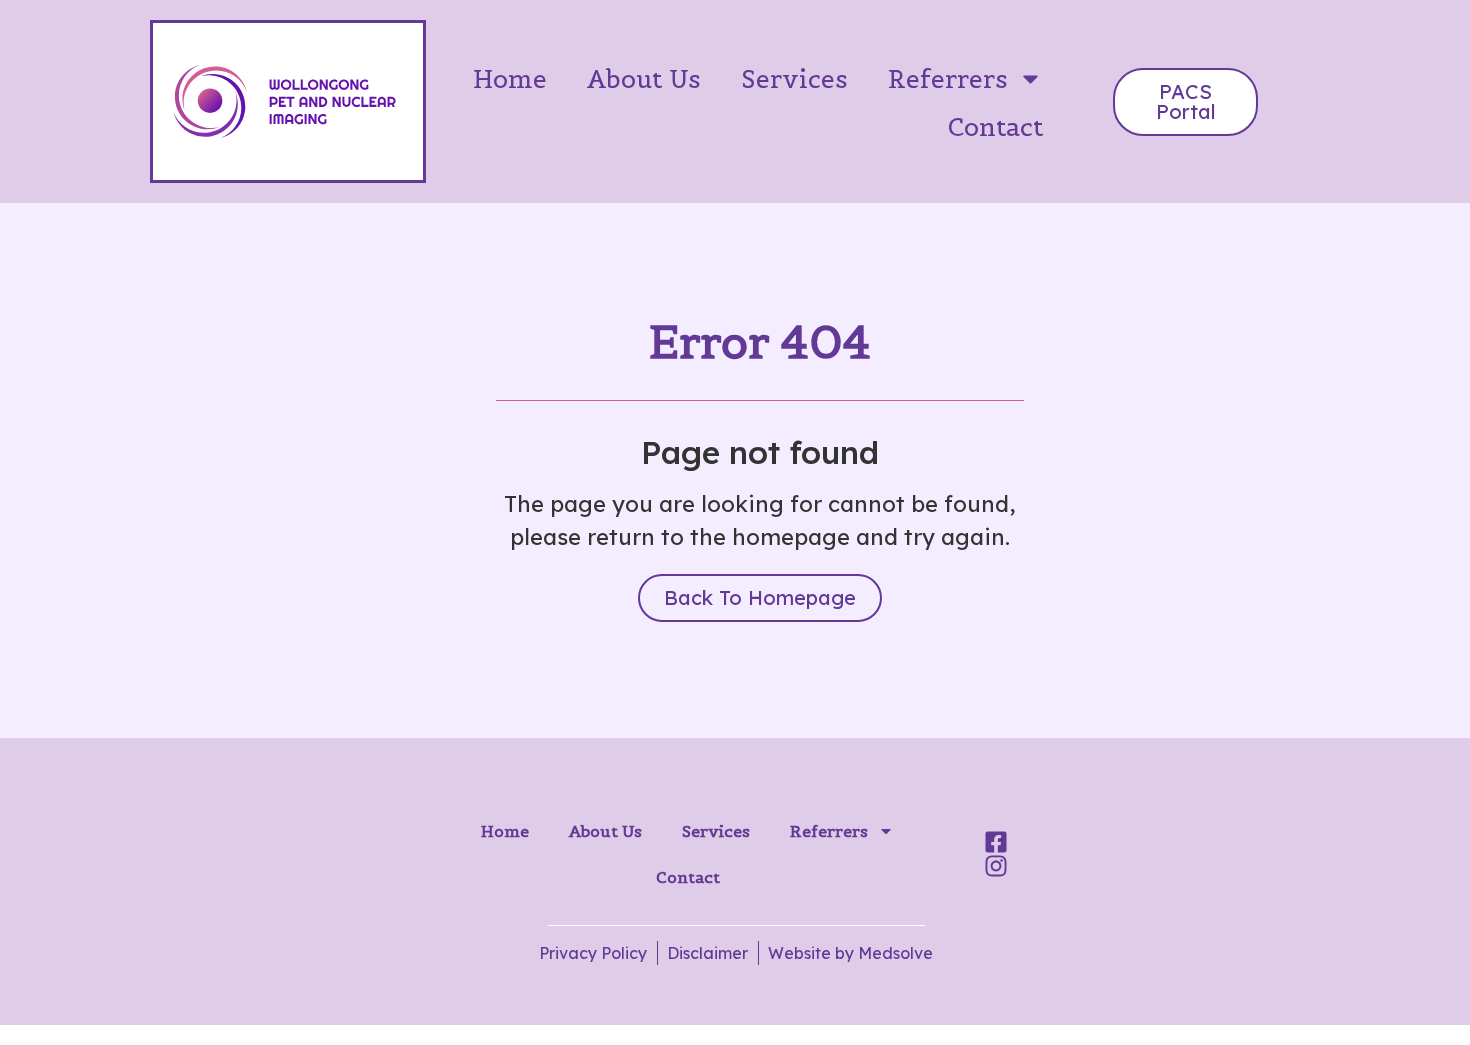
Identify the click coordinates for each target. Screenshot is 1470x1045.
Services (794, 79)
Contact (995, 127)
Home (510, 79)
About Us (644, 79)
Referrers (948, 79)
